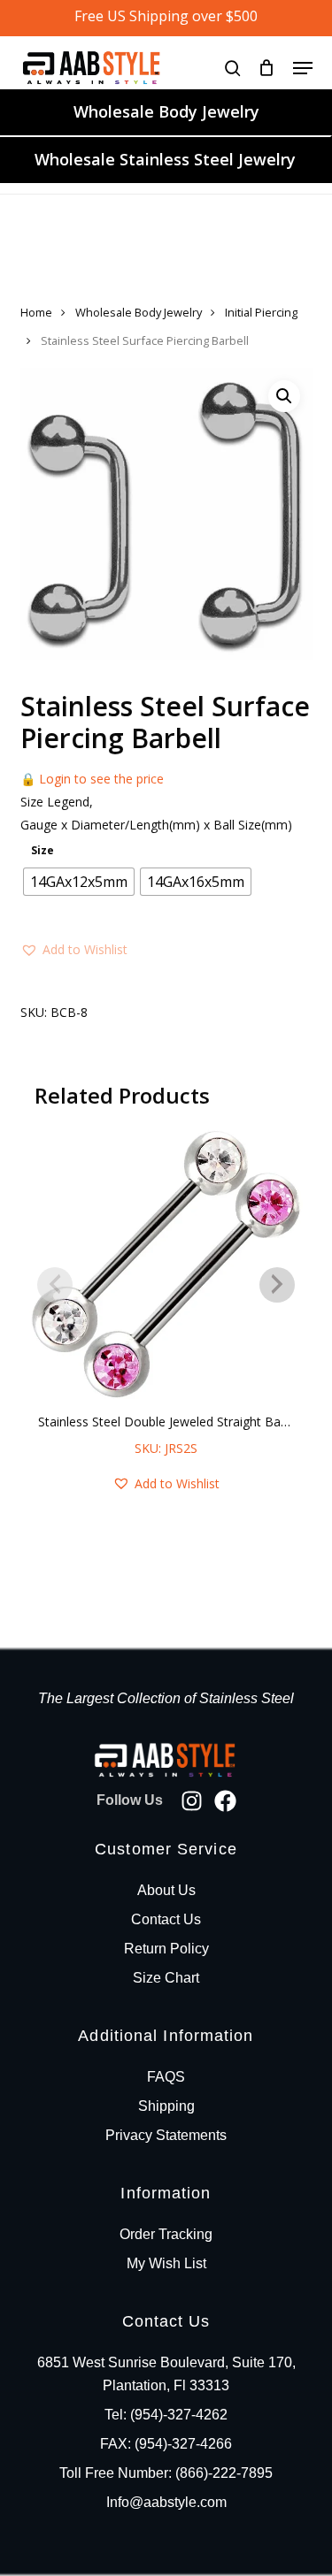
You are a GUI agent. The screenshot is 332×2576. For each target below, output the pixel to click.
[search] (233, 68)
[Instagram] (192, 1801)
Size (42, 851)
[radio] (79, 882)
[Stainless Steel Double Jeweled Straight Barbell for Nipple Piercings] (166, 1265)
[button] (303, 68)
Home (36, 312)
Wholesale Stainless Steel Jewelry (165, 159)
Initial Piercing (261, 312)
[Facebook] (225, 1801)
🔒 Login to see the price (92, 779)
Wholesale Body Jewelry (166, 111)
